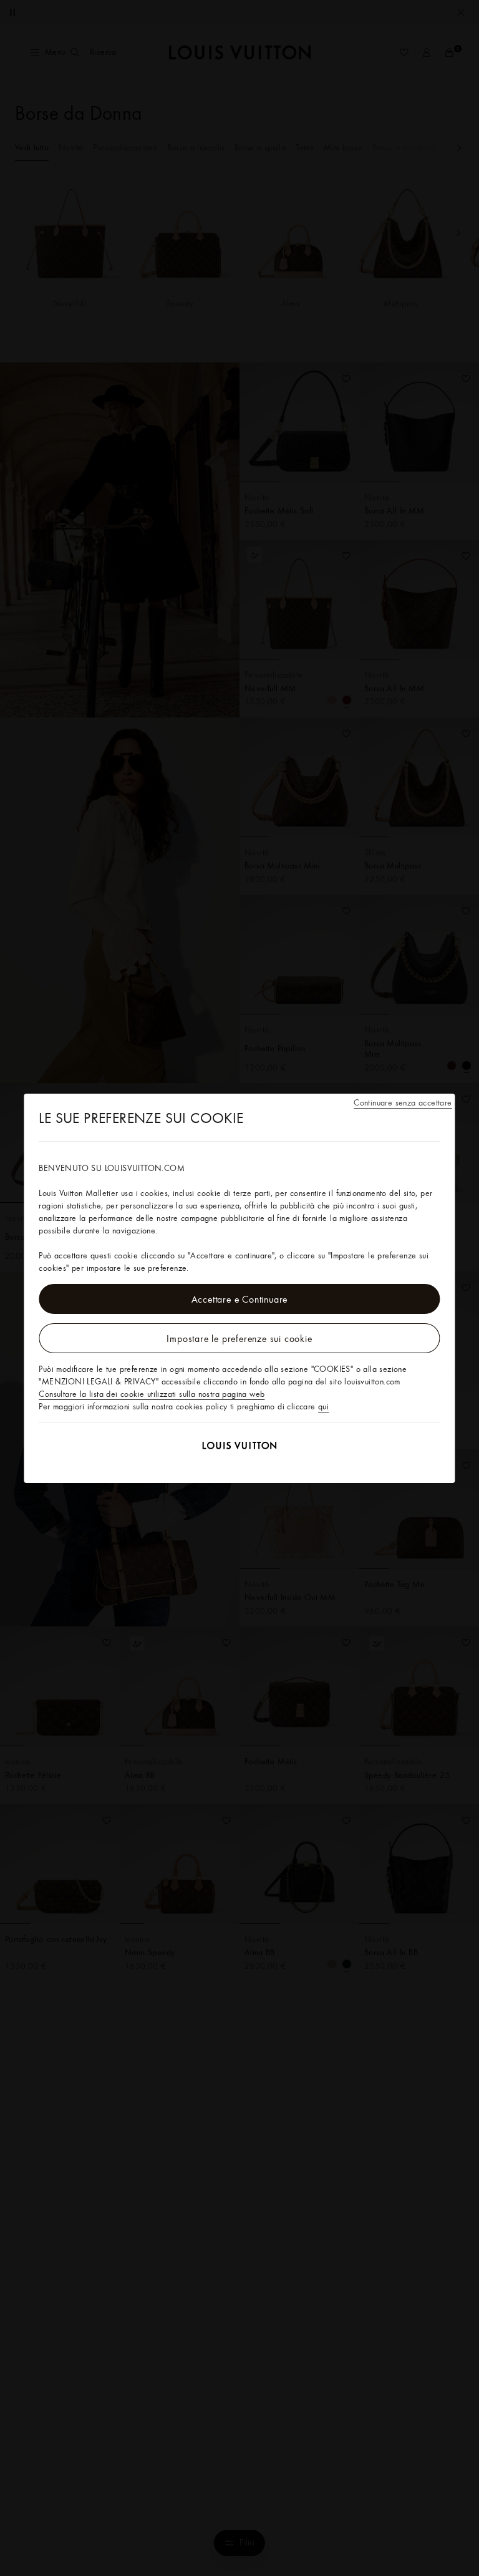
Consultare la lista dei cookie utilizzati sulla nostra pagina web (152, 1394)
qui (323, 1406)
